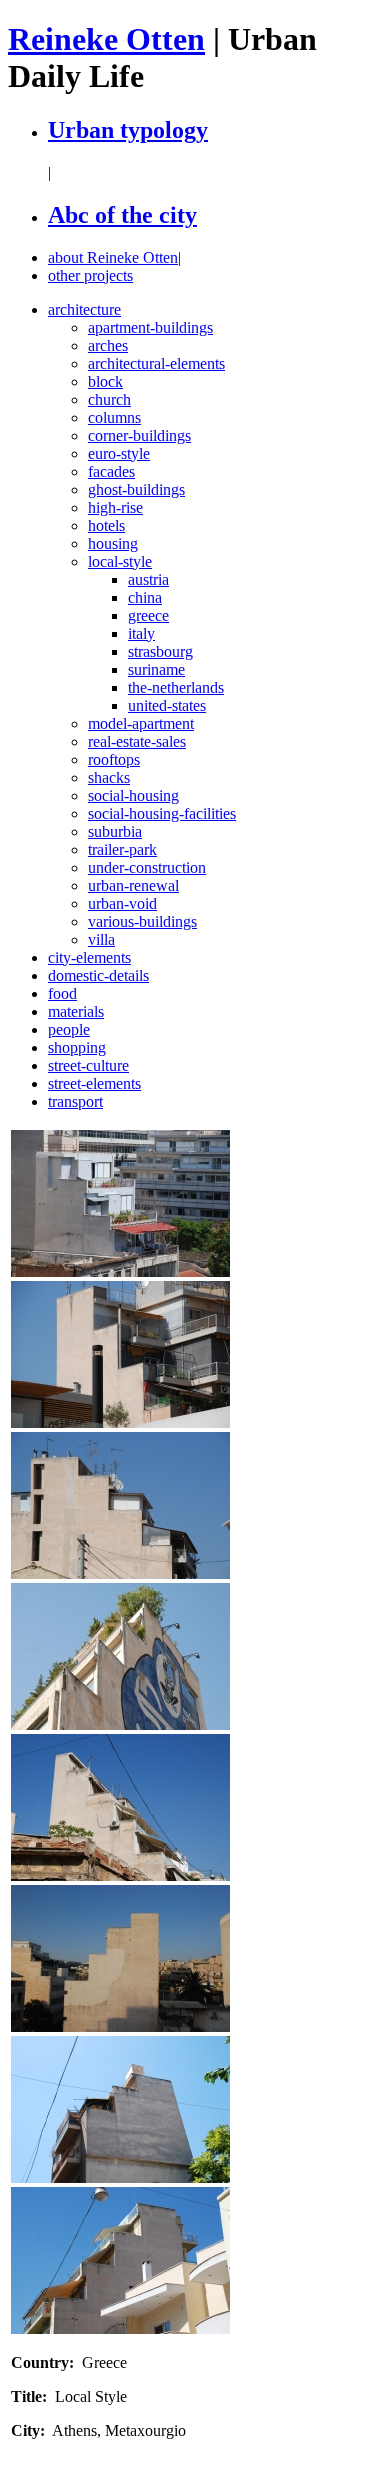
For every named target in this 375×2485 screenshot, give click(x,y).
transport (75, 1101)
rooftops (114, 759)
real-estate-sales (137, 741)
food (62, 993)
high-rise (115, 507)
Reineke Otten (106, 39)
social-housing (133, 795)
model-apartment (141, 723)
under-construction (147, 867)
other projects (90, 275)
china (145, 597)
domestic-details (98, 975)
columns (114, 417)
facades (111, 471)
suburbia (115, 831)
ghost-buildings (136, 489)
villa (101, 939)
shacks (109, 777)
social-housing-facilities (162, 813)
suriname (156, 669)
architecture (84, 309)
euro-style (119, 453)
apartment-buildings (150, 327)
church (109, 399)
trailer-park (122, 849)
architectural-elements (156, 363)
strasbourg (160, 651)
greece (148, 615)
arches (108, 345)
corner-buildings (139, 435)
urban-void (122, 903)
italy (141, 633)
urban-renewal (133, 885)
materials (76, 1011)
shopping (77, 1047)
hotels (106, 525)
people (69, 1029)
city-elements (89, 957)
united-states (167, 705)
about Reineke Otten (113, 257)
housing (113, 543)
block (105, 381)
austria (148, 579)
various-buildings (142, 921)
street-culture (88, 1065)
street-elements (94, 1083)
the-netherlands (176, 687)
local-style (120, 561)
